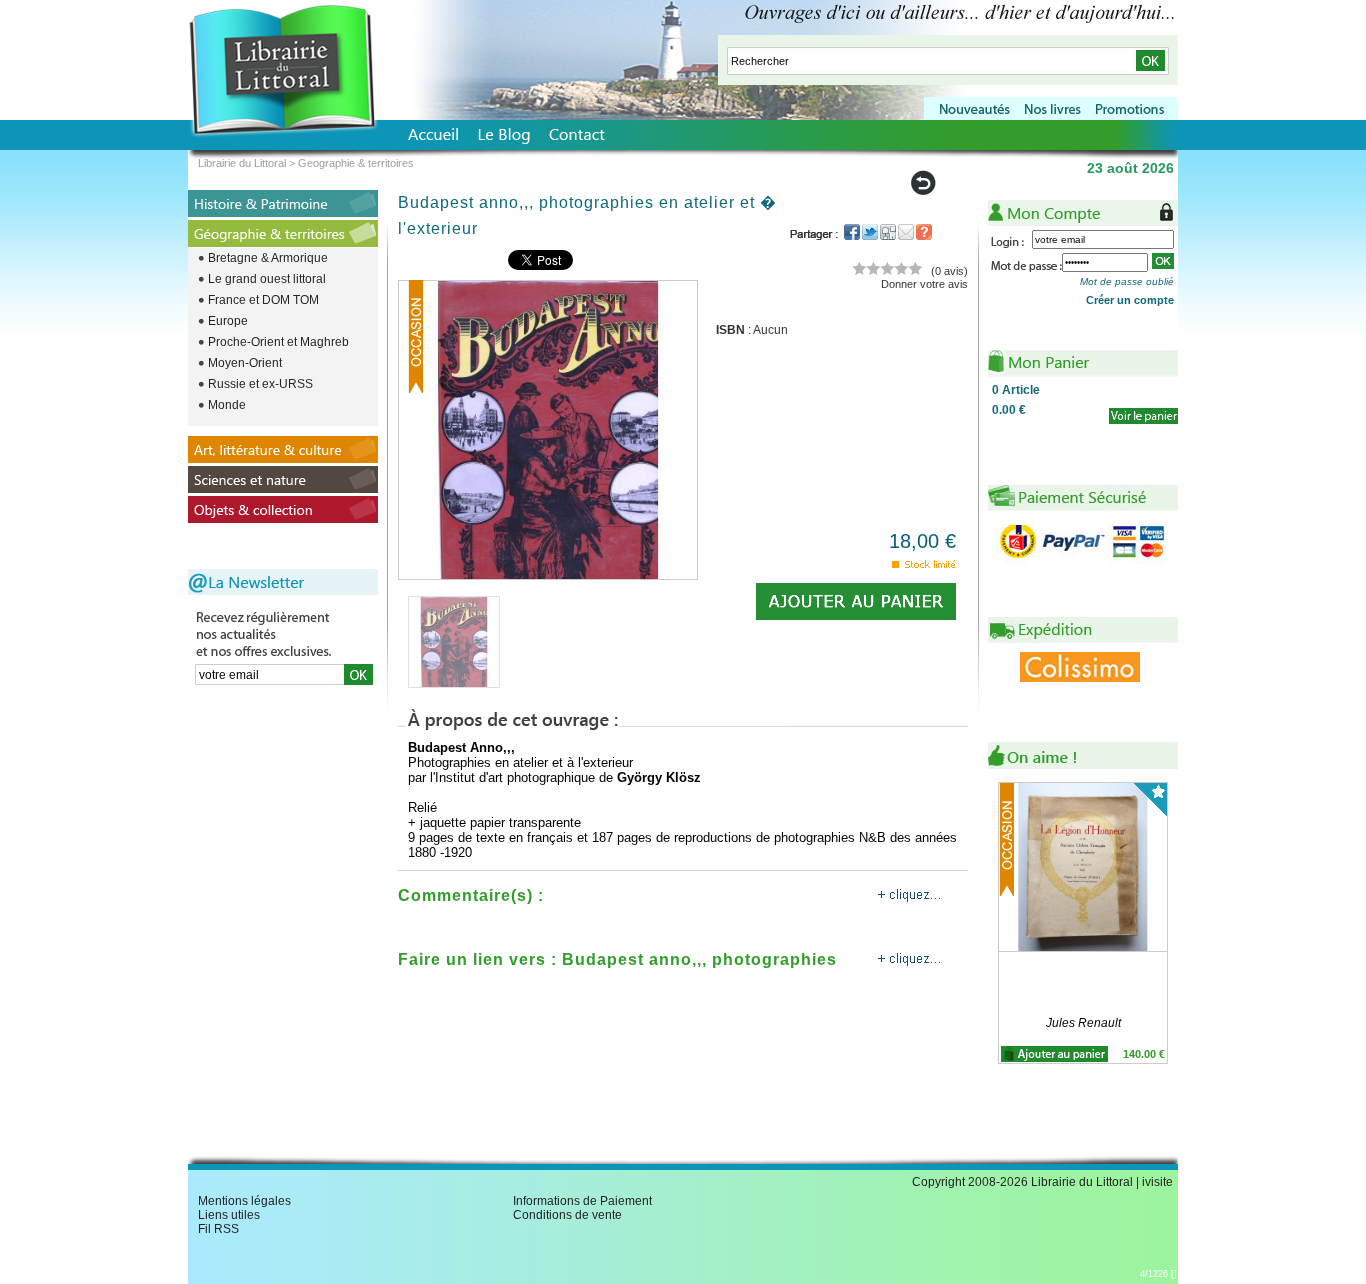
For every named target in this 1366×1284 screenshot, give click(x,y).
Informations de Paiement (582, 1201)
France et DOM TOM (263, 300)
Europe (228, 321)
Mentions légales (244, 1201)
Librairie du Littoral (242, 163)
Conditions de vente (567, 1215)
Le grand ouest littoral (267, 279)
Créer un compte (1130, 300)
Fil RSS (218, 1229)
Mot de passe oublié (1127, 281)
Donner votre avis (924, 284)
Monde (227, 405)
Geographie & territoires (356, 163)
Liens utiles (229, 1215)
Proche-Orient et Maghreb (278, 342)
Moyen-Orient (245, 363)
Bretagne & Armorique (268, 258)
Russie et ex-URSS (260, 384)
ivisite (1157, 1182)
